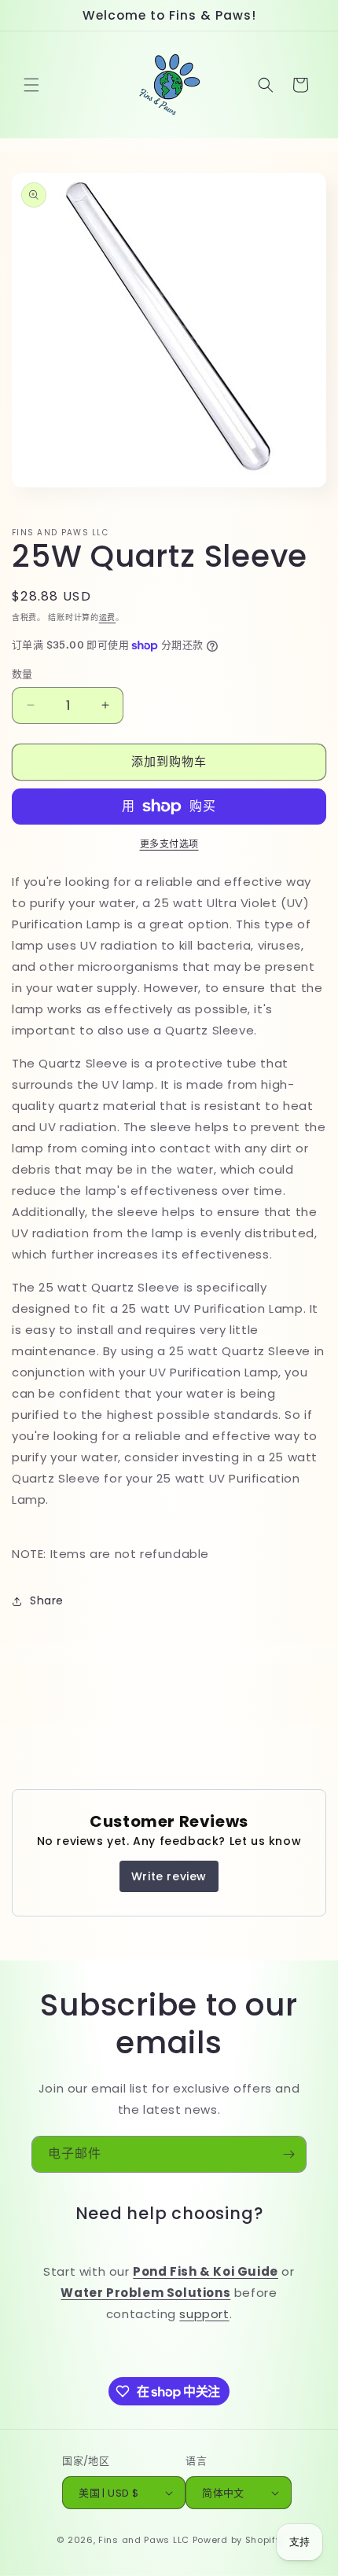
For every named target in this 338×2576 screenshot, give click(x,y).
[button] (31, 85)
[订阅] (288, 2154)
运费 (107, 617)
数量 (22, 674)
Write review (169, 1876)
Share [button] (47, 1600)
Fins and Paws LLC (144, 2540)
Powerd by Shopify (237, 2540)
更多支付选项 (169, 844)
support (204, 2314)
